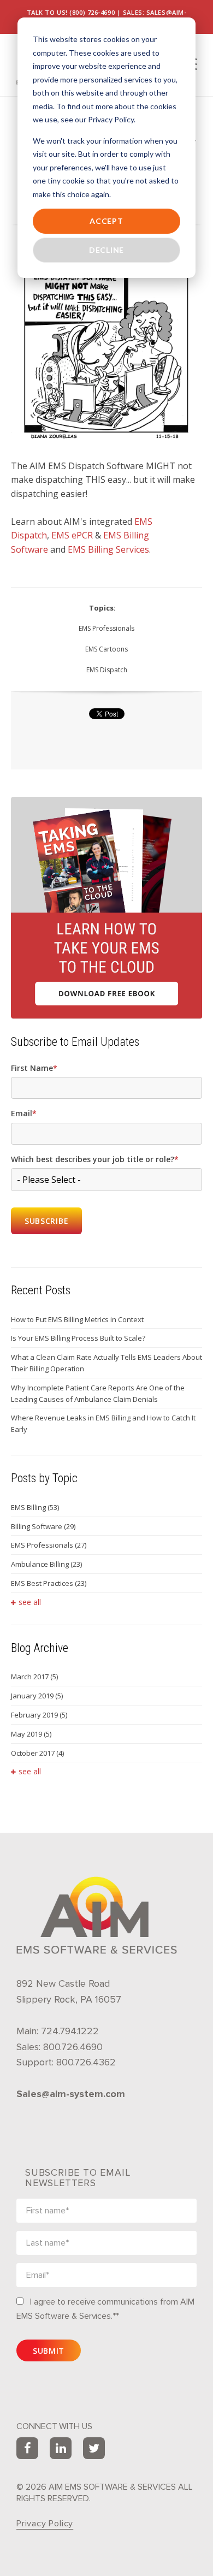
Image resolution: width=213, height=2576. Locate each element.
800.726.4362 (86, 2062)
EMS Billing (35, 1507)
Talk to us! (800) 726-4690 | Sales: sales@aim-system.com (107, 17)
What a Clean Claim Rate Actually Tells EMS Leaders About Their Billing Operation (106, 1363)
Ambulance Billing (46, 1564)
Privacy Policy (45, 2524)
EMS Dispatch (107, 670)
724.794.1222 (70, 2031)
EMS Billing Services (108, 549)
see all (30, 1602)
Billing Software (43, 1526)
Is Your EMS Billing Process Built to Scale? (78, 1338)
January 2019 (37, 1696)
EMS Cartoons (106, 649)
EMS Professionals (106, 628)
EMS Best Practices (49, 1583)
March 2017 (34, 1677)
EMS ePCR (72, 535)
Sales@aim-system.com (71, 2094)
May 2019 (31, 1734)
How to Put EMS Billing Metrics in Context (77, 1319)
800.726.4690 (73, 2047)
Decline (106, 250)
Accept (106, 221)
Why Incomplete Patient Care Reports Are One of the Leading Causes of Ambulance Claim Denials (98, 1393)
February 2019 (39, 1715)
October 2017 (37, 1753)
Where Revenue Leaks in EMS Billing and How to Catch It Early (103, 1423)
